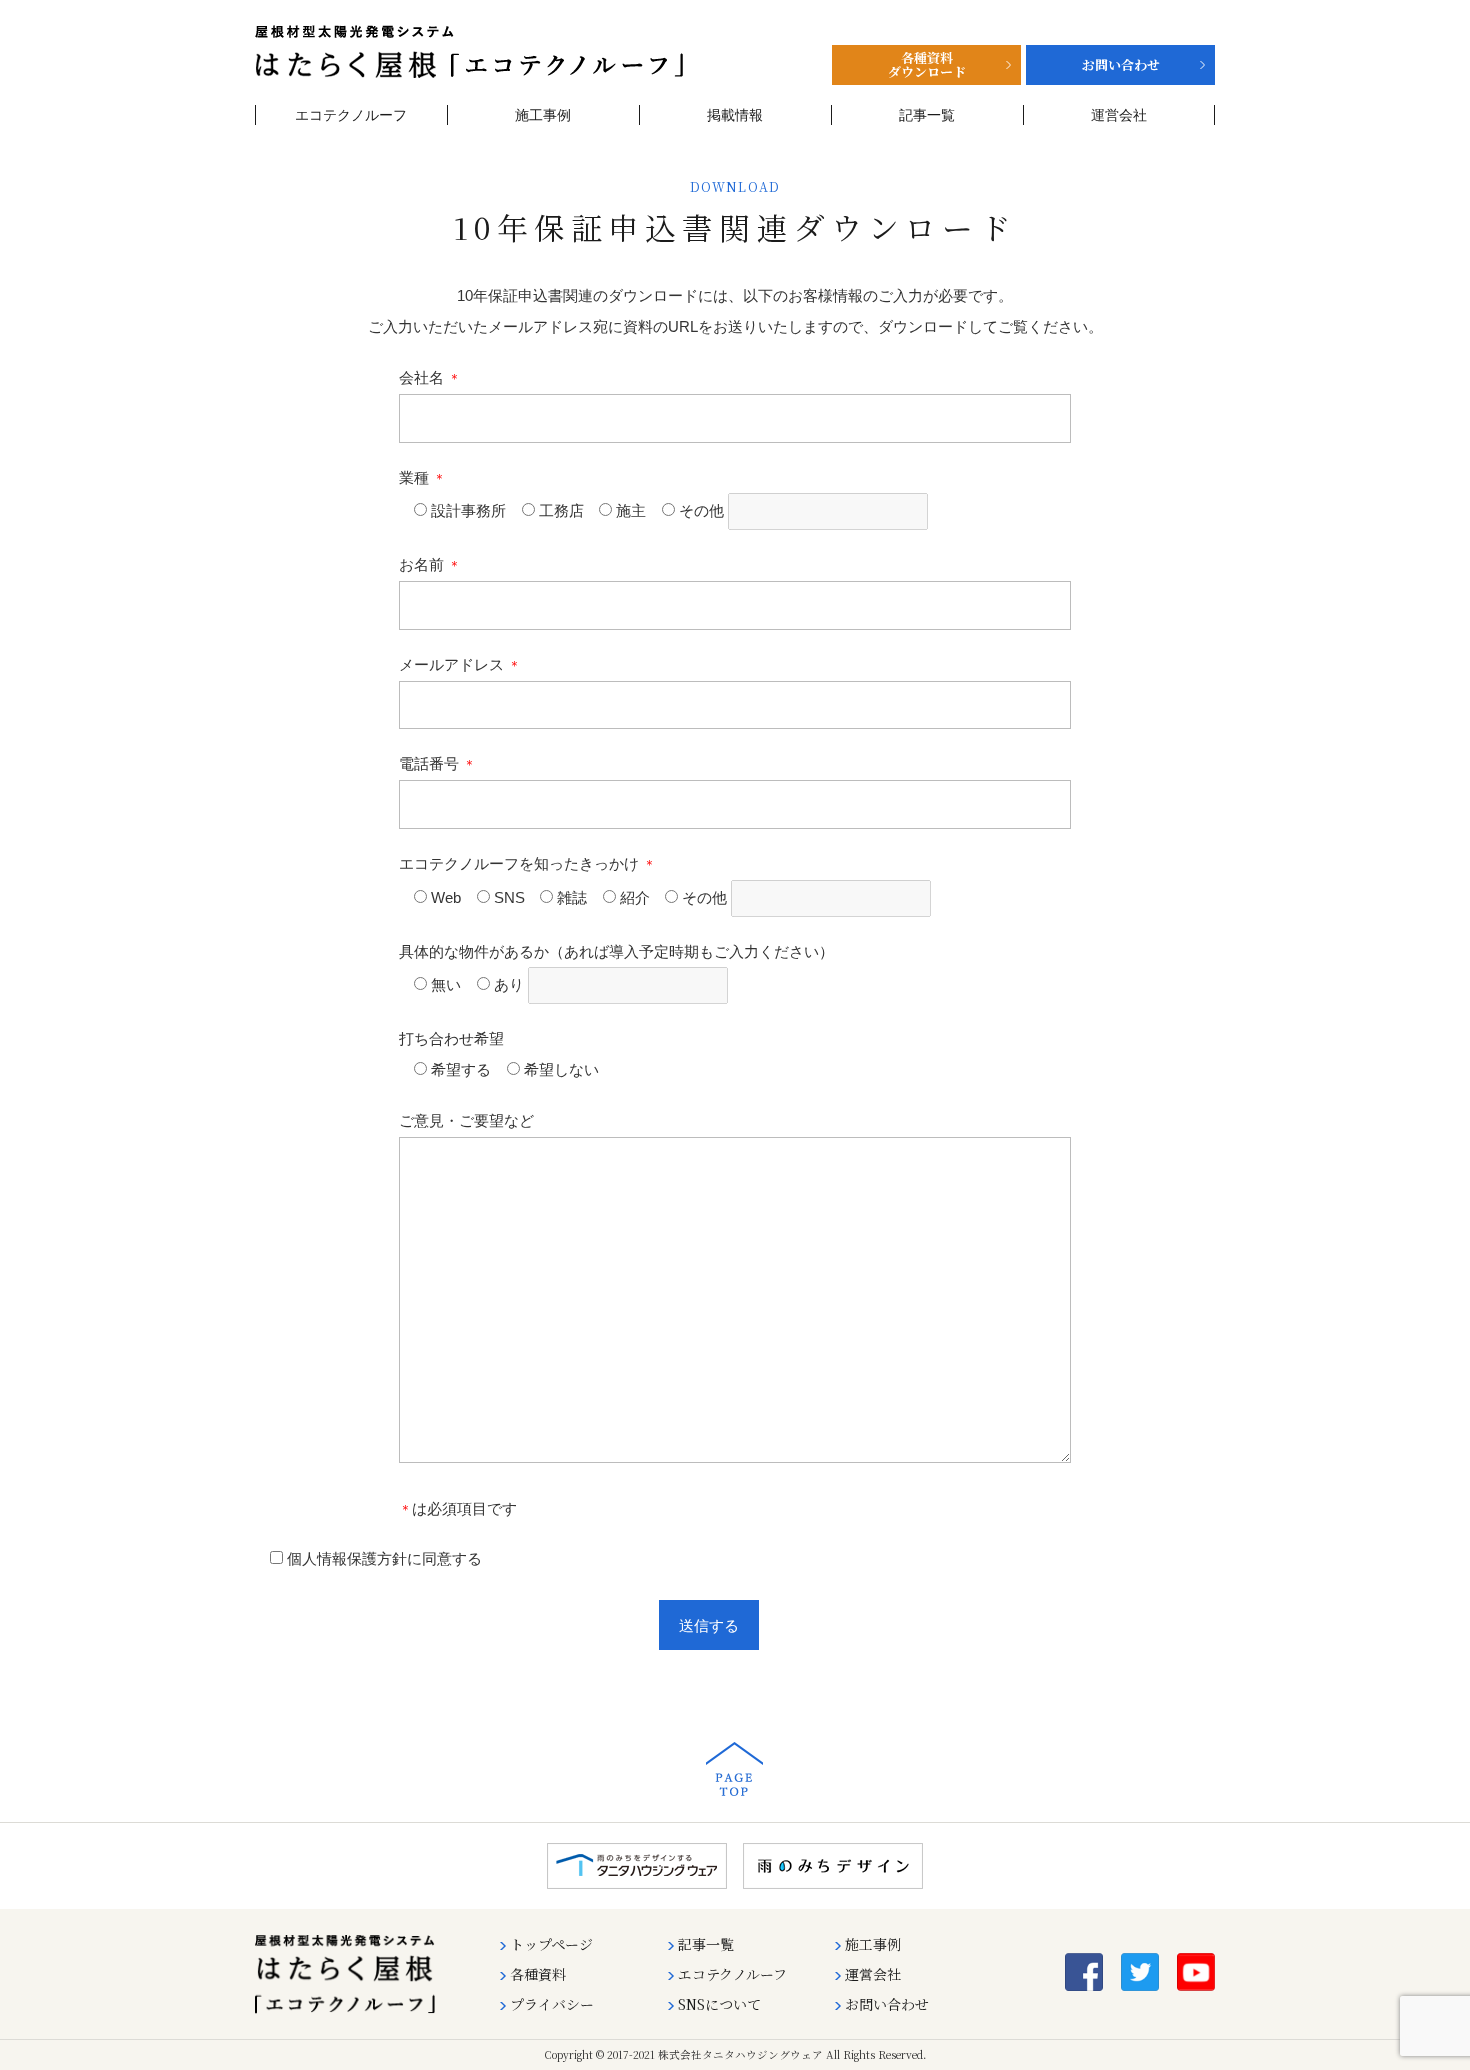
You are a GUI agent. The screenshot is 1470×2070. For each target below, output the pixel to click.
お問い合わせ (887, 2004)
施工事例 (543, 115)
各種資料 (538, 1974)
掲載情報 (735, 115)
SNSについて (719, 2004)
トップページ (551, 1944)
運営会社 (1119, 115)
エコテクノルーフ (351, 115)
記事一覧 (927, 115)
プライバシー (552, 2004)
